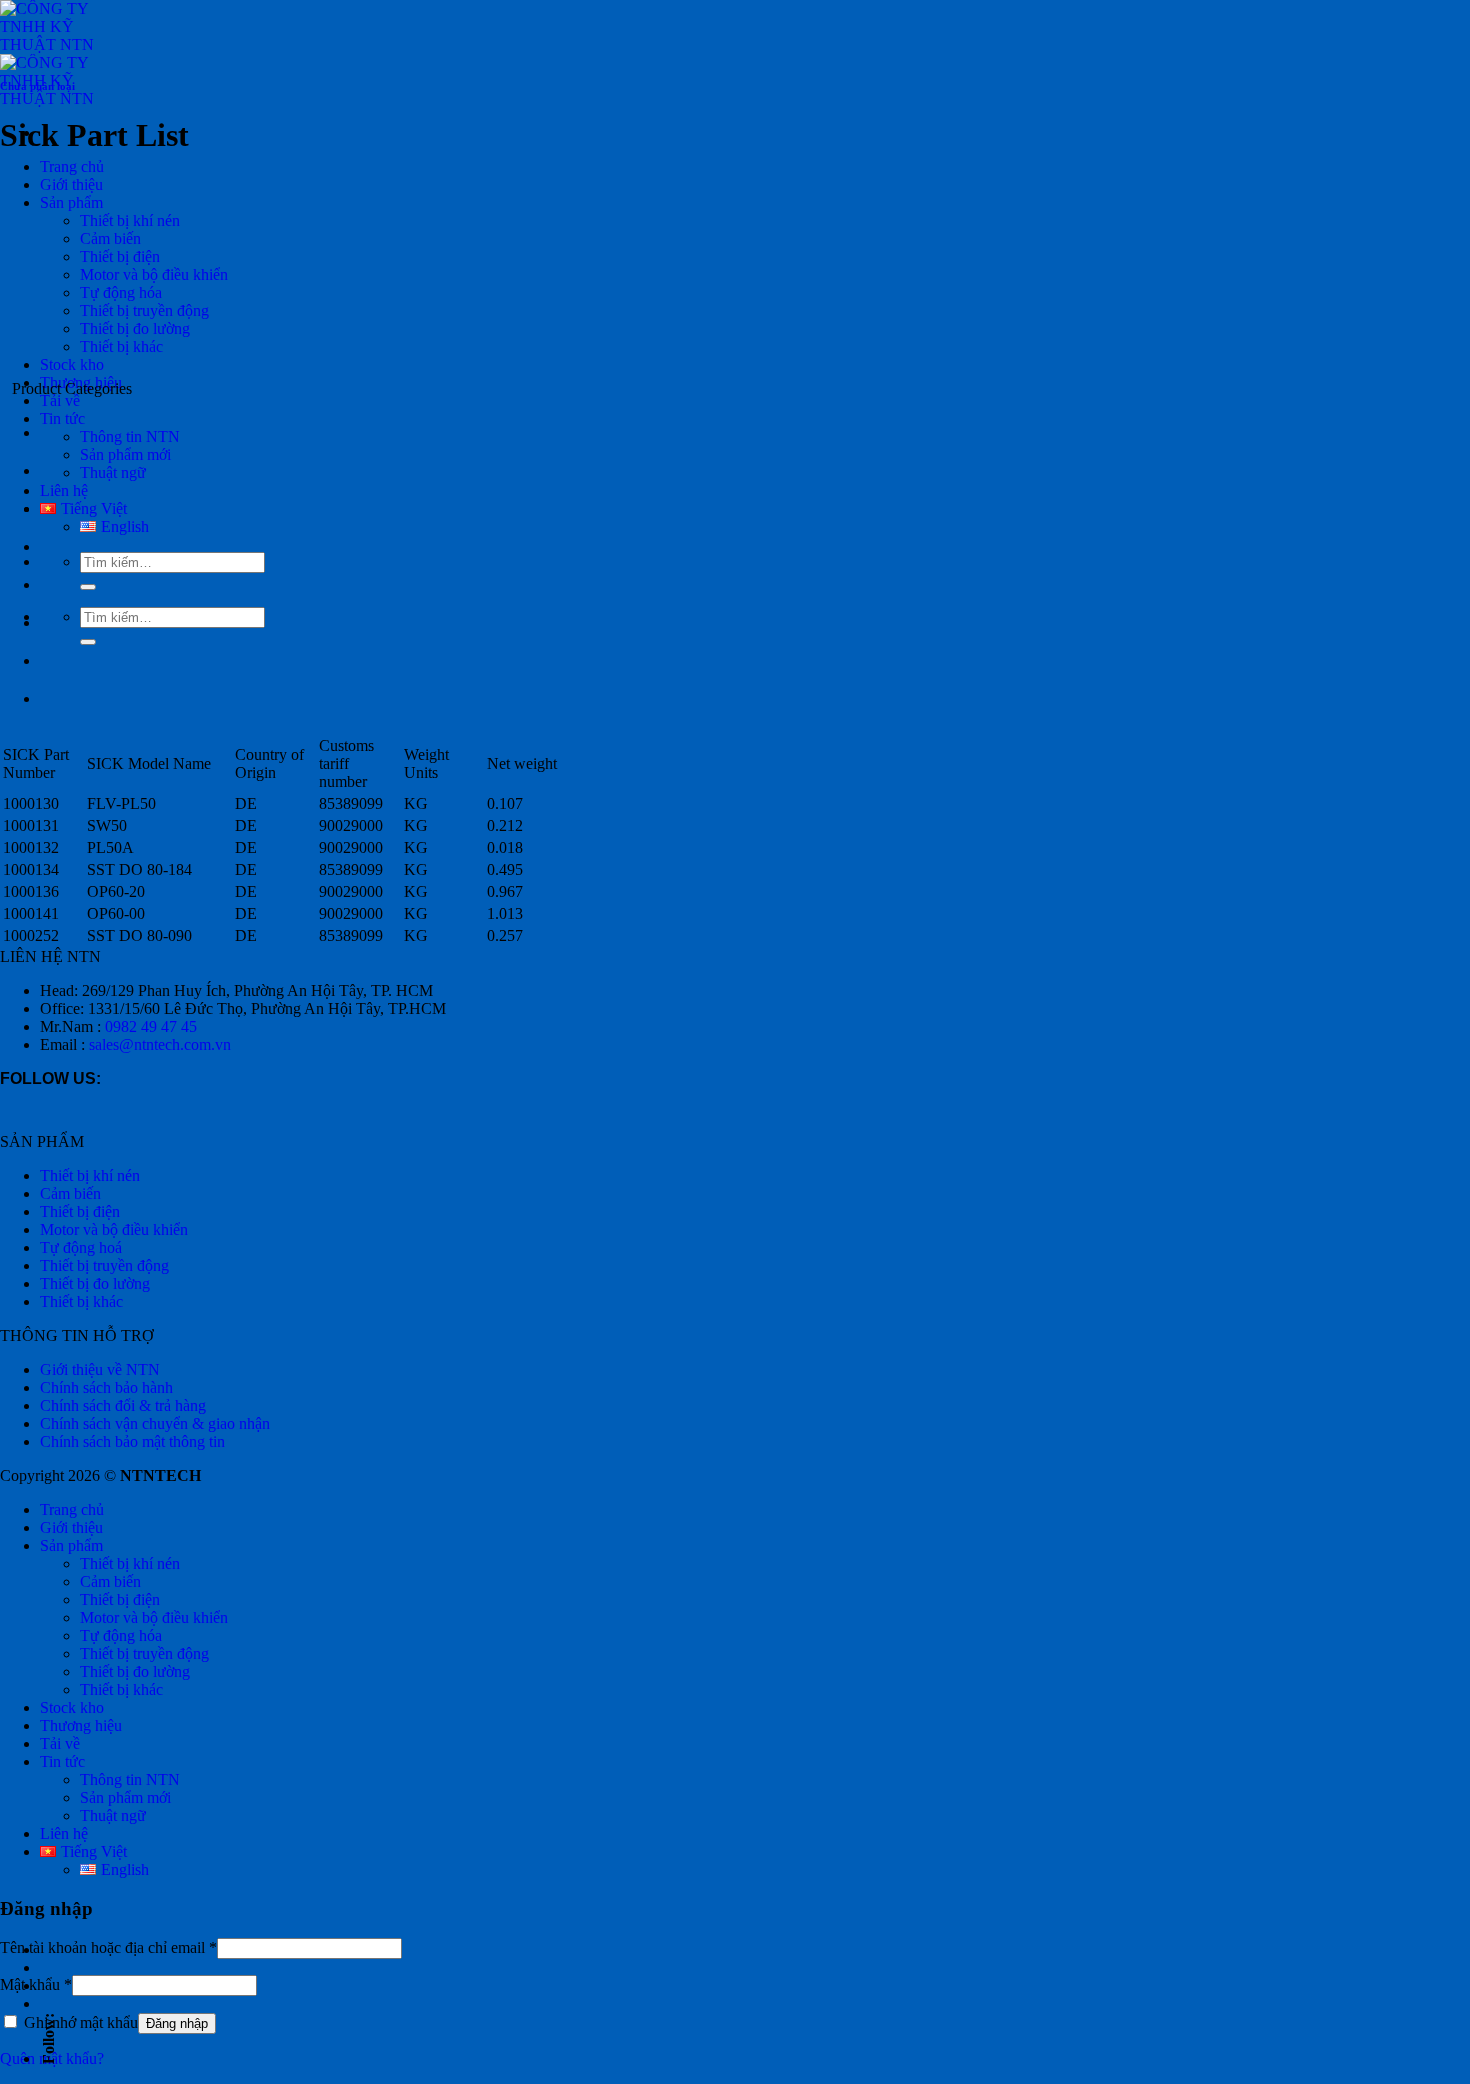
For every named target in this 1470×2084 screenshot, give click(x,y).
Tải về (60, 400)
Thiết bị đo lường (135, 328)
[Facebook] (45, 1968)
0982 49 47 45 (151, 1026)
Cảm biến (110, 238)
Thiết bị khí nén (130, 220)
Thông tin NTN (130, 1779)
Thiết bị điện (120, 256)
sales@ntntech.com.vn (160, 1044)
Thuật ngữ (113, 1815)
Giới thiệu (71, 184)
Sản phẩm (71, 202)
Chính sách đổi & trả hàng (123, 1405)
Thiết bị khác (121, 346)
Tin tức (62, 418)
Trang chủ (72, 166)
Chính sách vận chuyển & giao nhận (155, 1423)
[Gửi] (88, 642)
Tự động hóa (121, 292)
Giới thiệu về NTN (100, 1369)
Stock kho (72, 364)
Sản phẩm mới (125, 454)
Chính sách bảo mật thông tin (132, 1441)
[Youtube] (45, 2004)
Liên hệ (64, 490)
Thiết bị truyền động (144, 310)
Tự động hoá (81, 1247)
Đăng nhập (177, 2023)
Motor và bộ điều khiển (154, 274)
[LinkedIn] (45, 1986)
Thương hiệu (81, 1725)
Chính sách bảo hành (106, 1387)
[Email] (45, 1950)
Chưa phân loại (37, 86)
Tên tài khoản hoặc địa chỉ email (108, 1947)
